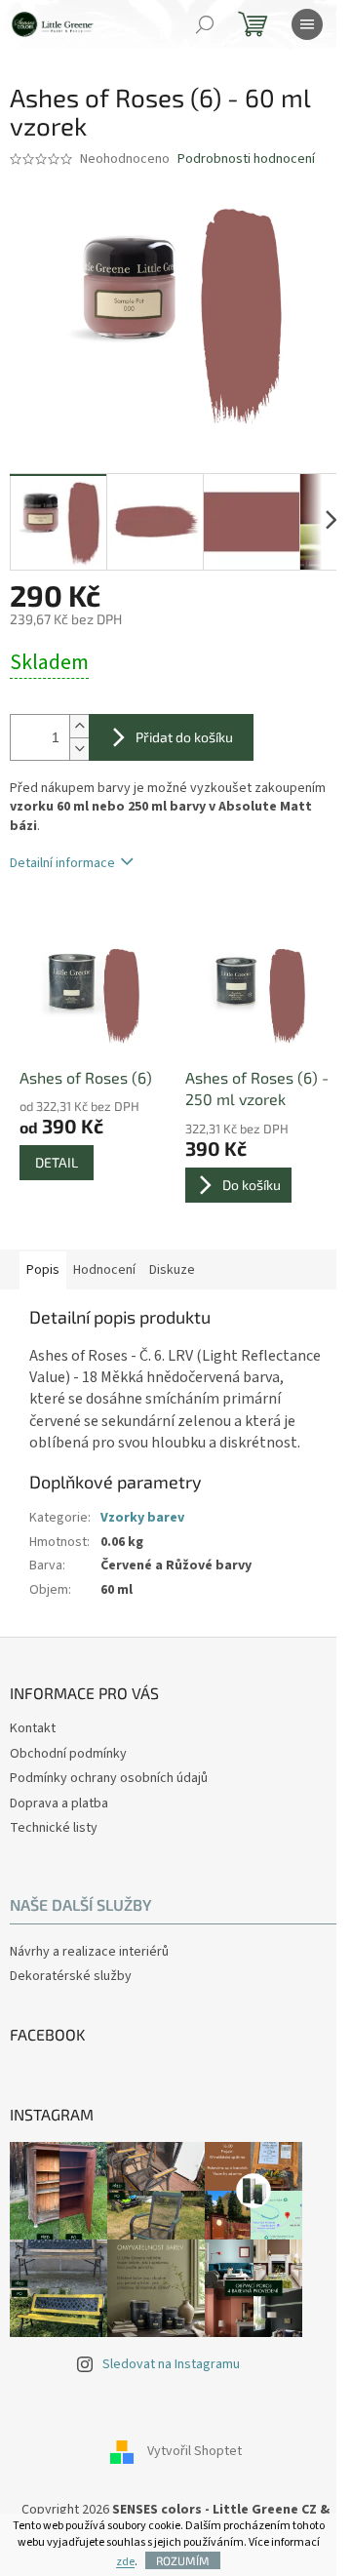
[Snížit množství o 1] (79, 749)
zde (125, 2562)
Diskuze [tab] (172, 1270)
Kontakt (33, 1728)
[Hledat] (205, 24)
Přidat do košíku (184, 737)
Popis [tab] (43, 1270)
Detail (57, 1162)
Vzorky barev (142, 1518)
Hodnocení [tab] (104, 1270)
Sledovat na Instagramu (171, 2364)
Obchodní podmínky (68, 1754)
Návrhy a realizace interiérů (89, 1952)
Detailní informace (62, 863)
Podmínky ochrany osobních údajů (109, 1778)
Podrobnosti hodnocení (246, 159)
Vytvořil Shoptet (195, 2451)
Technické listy (54, 1828)
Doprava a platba (59, 1803)
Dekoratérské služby (71, 1977)
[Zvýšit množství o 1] (79, 726)
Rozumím (183, 2560)
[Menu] (307, 24)
